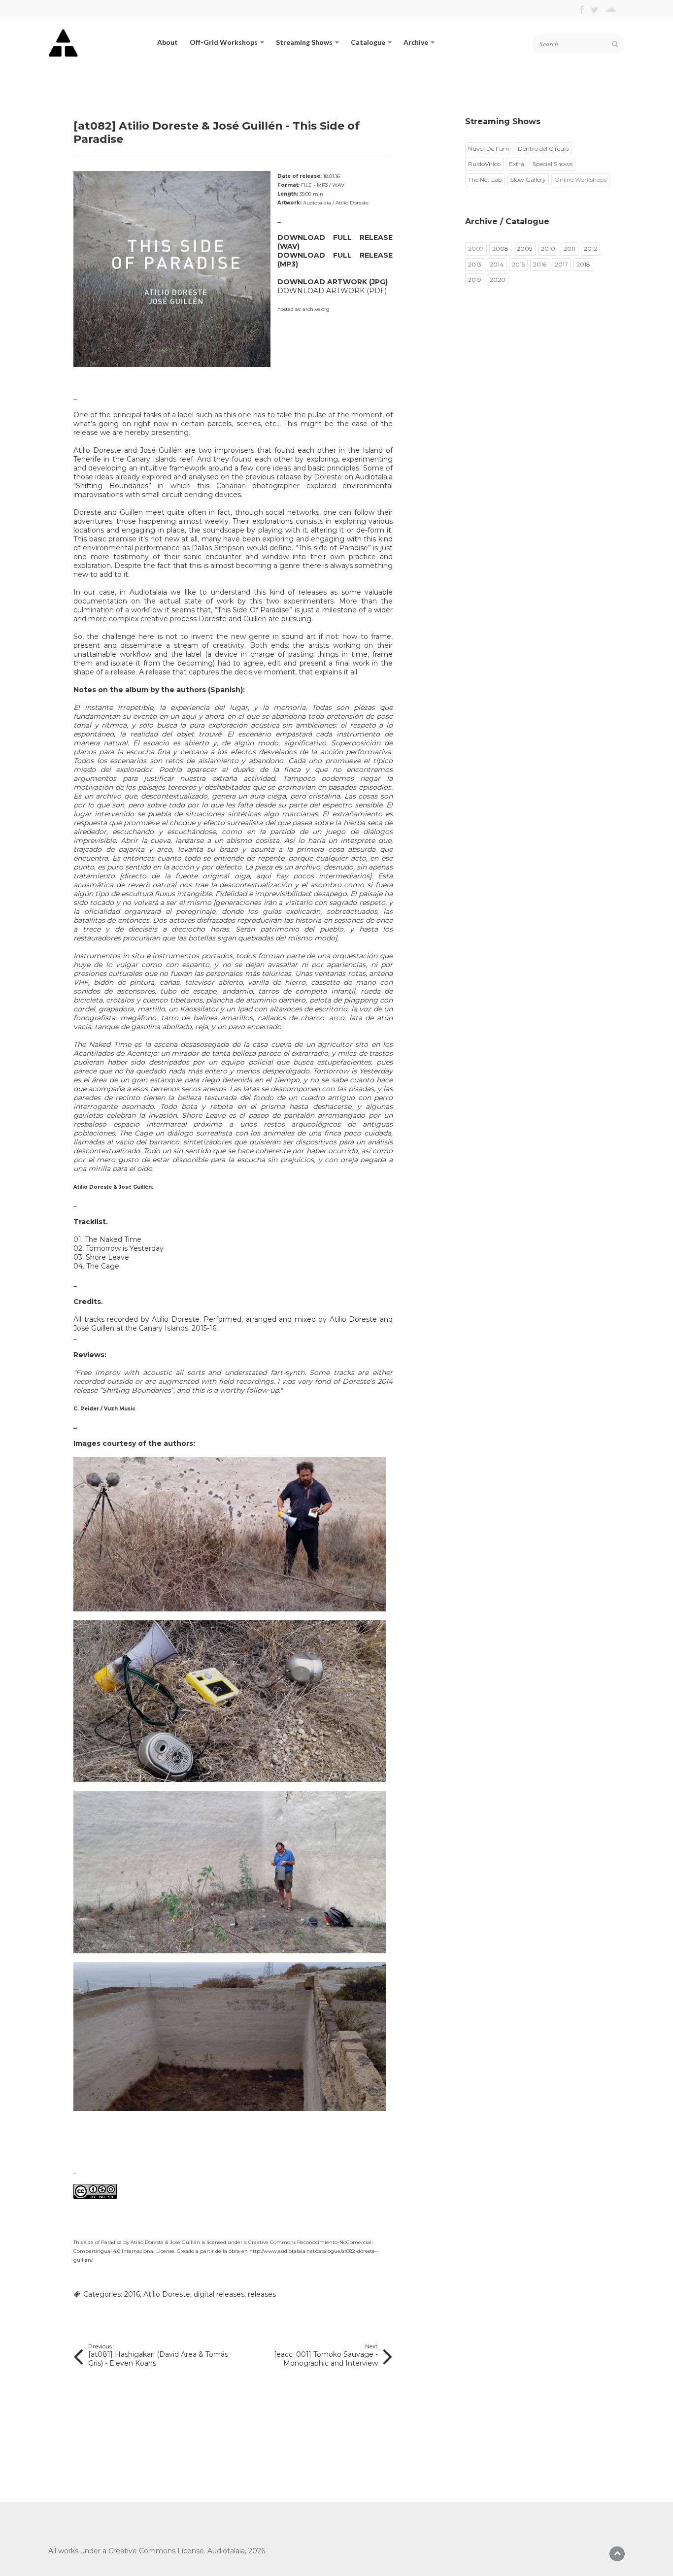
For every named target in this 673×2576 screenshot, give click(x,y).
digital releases (219, 2294)
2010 (548, 249)
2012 (590, 249)
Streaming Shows (304, 42)
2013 (475, 264)
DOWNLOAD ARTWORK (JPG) (333, 282)
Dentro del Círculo (543, 149)
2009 (525, 249)
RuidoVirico (484, 164)
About (168, 42)
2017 (561, 264)
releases (262, 2294)
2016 (132, 2294)
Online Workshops (580, 180)
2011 (570, 249)
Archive (416, 42)
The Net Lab (485, 180)
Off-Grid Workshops (224, 42)
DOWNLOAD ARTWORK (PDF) (332, 291)
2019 (475, 280)
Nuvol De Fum (489, 149)
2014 (497, 264)
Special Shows (553, 164)
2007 (476, 249)
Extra (517, 164)
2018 (583, 264)
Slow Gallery (528, 180)
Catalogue (368, 42)
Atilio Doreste (167, 2294)
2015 (518, 264)
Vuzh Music (120, 1409)
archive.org (316, 309)
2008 (500, 249)
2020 (498, 280)
